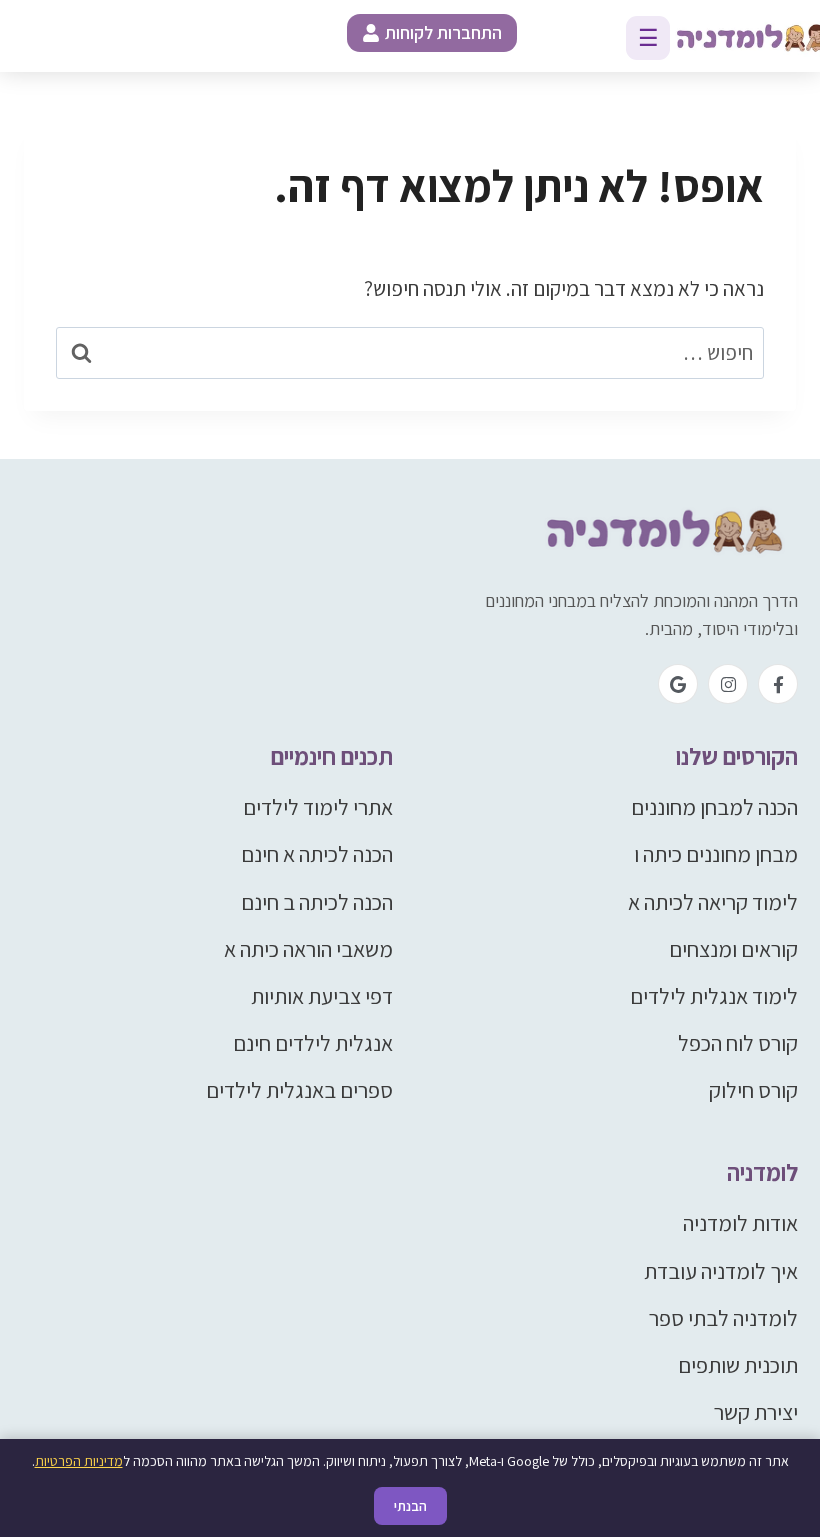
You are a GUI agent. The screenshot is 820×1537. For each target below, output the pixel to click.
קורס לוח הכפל (738, 1043)
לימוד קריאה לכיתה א (713, 902)
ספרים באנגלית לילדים (299, 1090)
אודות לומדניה (740, 1223)
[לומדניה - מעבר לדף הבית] (658, 533)
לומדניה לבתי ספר (723, 1318)
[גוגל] (678, 684)
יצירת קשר (756, 1412)
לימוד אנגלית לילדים (714, 996)
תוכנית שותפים (738, 1365)
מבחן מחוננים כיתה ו (716, 854)
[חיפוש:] (410, 352)
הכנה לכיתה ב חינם (317, 902)
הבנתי (410, 1506)
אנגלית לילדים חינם (313, 1043)
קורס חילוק (753, 1090)
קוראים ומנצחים (733, 949)
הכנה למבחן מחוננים (714, 807)
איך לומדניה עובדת (721, 1271)
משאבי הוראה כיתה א (308, 949)
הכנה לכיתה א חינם (317, 854)
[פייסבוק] (778, 684)
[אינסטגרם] (728, 684)
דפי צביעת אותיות (322, 996)
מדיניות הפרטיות (79, 1461)
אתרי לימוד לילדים (318, 807)
